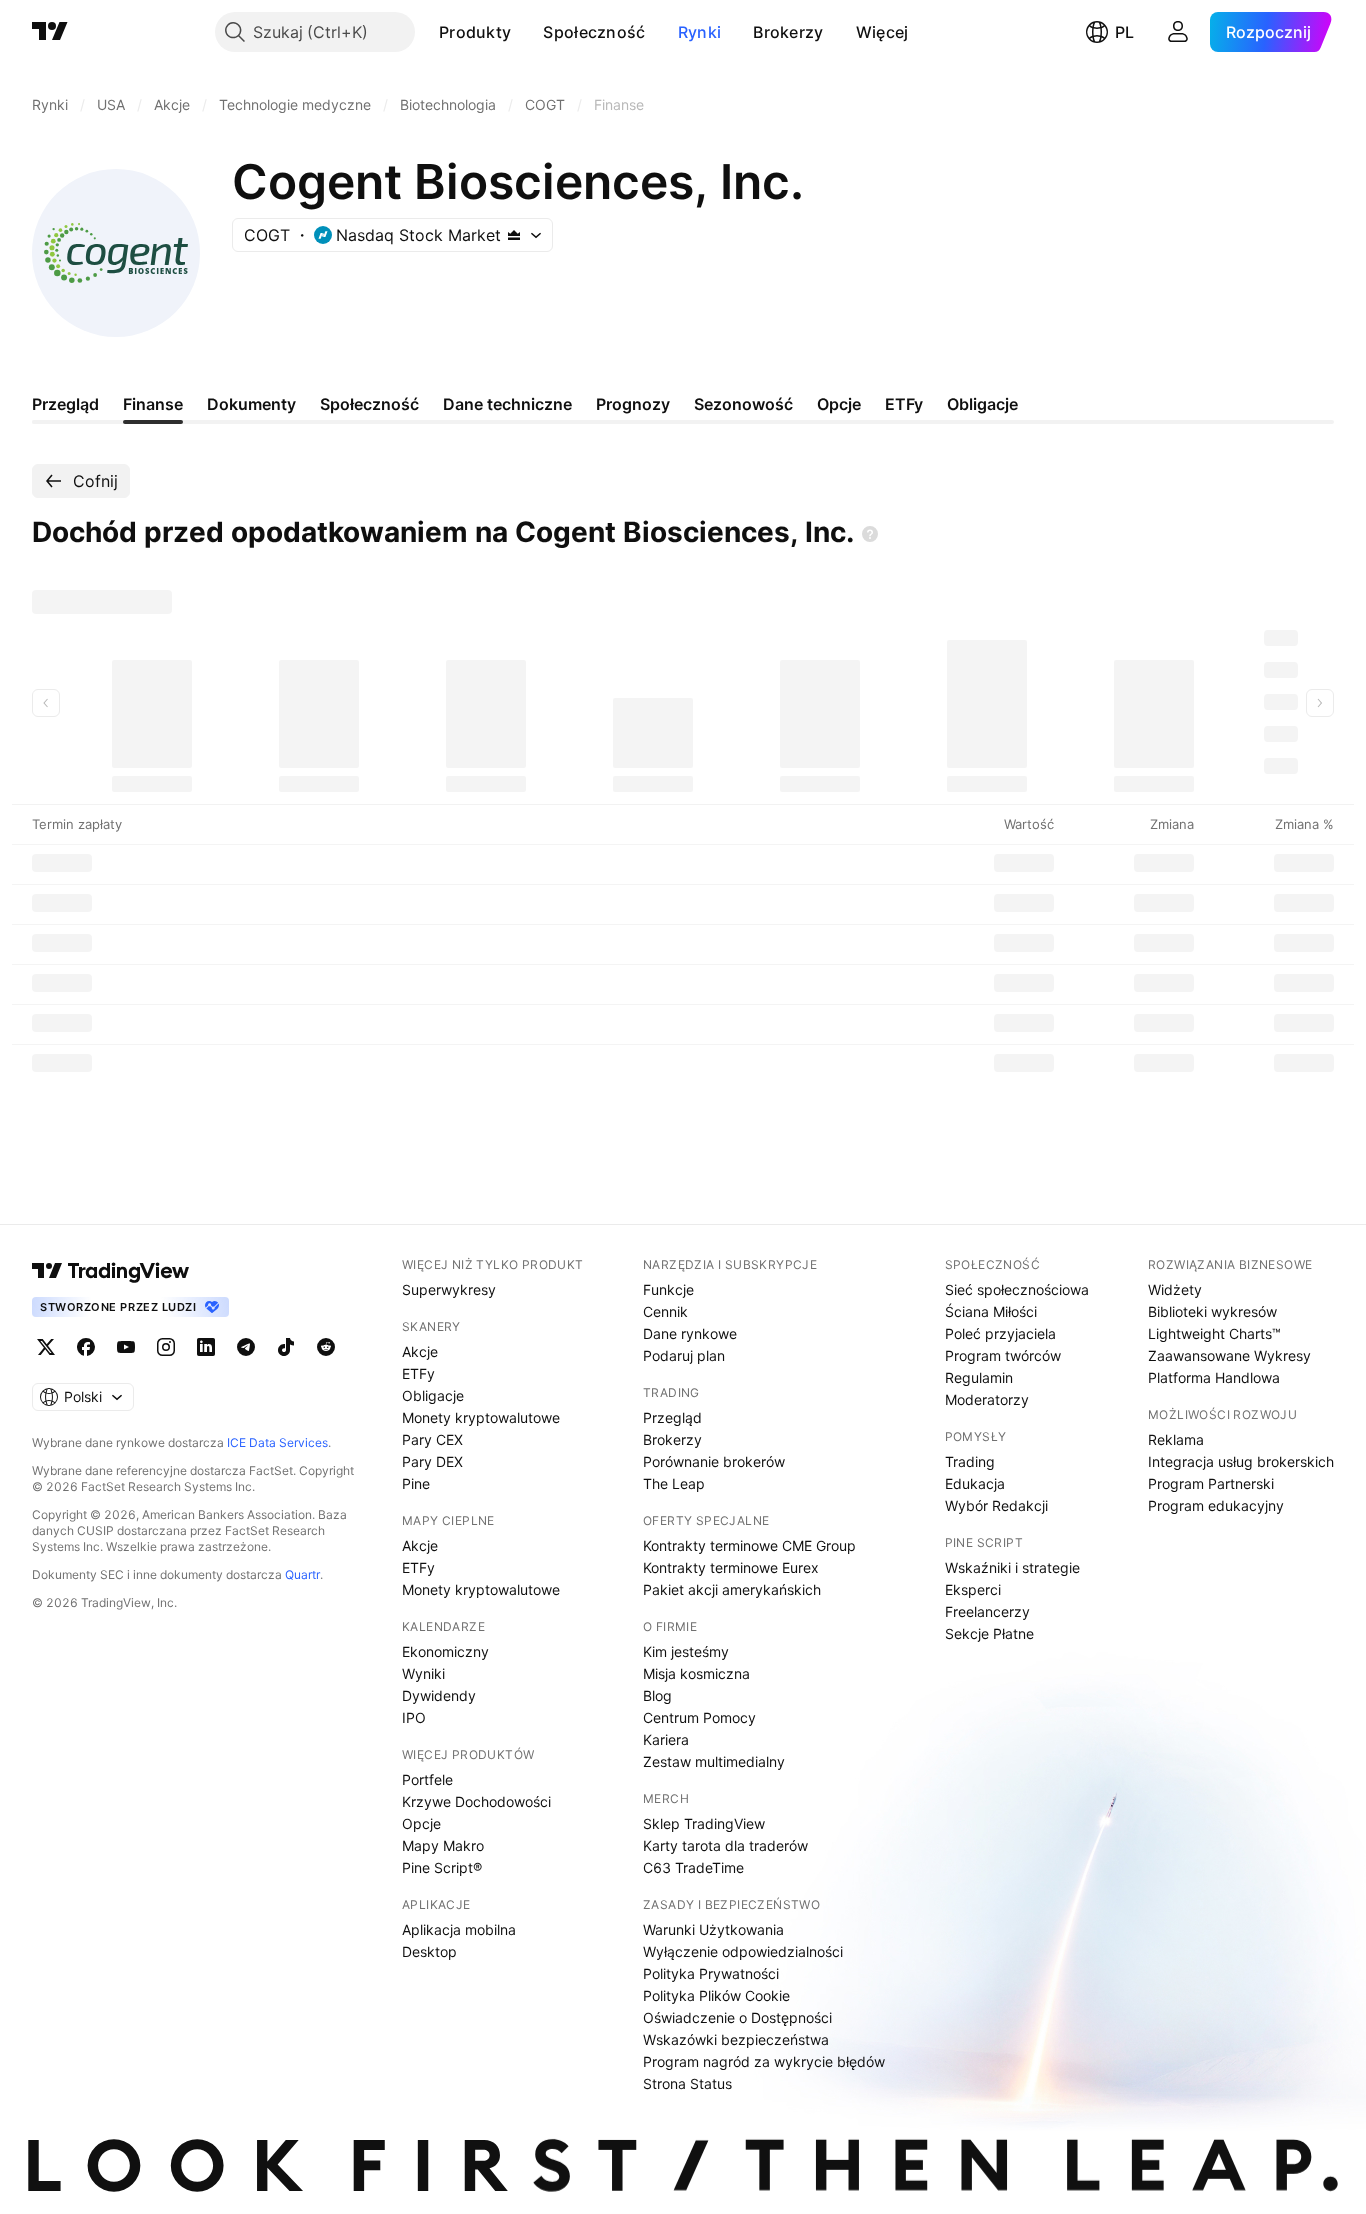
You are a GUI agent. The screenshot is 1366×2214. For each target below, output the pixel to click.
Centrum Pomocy (699, 1717)
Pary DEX (432, 1461)
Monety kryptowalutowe (481, 1417)
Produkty (475, 32)
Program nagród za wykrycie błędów (764, 2061)
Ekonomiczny (445, 1651)
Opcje (421, 1823)
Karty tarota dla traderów (725, 1845)
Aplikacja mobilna (459, 1929)
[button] (526, 32)
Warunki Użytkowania (713, 1929)
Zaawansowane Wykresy (1229, 1355)
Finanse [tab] (153, 404)
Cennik (665, 1311)
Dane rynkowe (690, 1333)
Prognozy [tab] (633, 404)
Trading (970, 1461)
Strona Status (687, 2083)
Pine (416, 1483)
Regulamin (979, 1377)
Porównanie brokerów (714, 1461)
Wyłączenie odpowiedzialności (743, 1951)
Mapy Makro (443, 1845)
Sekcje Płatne (989, 1633)
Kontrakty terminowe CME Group (749, 1545)
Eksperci (973, 1589)
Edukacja (975, 1483)
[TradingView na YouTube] (126, 1347)
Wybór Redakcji (996, 1505)
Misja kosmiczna (696, 1673)
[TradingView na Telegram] (246, 1347)
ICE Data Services (277, 1442)
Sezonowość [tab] (743, 404)
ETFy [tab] (904, 404)
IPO (414, 1717)
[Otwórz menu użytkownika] (1178, 32)
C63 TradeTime (693, 1867)
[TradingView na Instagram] (166, 1347)
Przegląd (672, 1417)
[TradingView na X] (46, 1347)
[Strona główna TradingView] (50, 32)
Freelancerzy (987, 1611)
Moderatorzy (987, 1399)
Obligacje (433, 1395)
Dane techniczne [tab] (507, 404)
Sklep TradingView (704, 1823)
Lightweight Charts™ (1214, 1333)
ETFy (418, 1373)
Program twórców (1003, 1355)
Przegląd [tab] (65, 404)
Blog (657, 1695)
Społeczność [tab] (369, 404)
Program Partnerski (1211, 1483)
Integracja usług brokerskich (1241, 1461)
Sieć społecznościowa (1017, 1289)
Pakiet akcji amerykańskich (732, 1589)
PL (1124, 32)
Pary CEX (432, 1439)
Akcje (420, 1351)
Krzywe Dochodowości (476, 1801)
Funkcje (668, 1289)
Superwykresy (449, 1289)
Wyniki (423, 1673)
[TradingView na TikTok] (286, 1347)
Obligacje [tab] (982, 404)
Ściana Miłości (991, 1311)
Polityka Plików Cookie (716, 1995)
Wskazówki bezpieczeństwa (736, 2039)
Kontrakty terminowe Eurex (731, 1567)
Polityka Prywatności (711, 1973)
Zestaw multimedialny (714, 1761)
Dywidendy (439, 1695)
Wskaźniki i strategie (1012, 1567)
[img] (514, 235)
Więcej (882, 32)
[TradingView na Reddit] (326, 1347)
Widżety (1175, 1289)
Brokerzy (788, 32)
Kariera (666, 1739)
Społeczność (594, 32)
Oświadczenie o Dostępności (737, 2017)
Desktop (429, 1951)
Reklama (1176, 1439)
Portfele (427, 1779)
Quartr (302, 1574)
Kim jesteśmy (686, 1651)
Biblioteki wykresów (1212, 1311)
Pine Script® (442, 1867)
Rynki (700, 32)
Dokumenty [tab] (251, 404)
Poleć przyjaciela (1000, 1333)
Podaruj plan (684, 1355)
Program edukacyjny (1216, 1505)
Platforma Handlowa (1214, 1377)
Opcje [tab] (839, 404)
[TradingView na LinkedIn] (206, 1347)
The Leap (674, 1483)
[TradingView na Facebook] (86, 1347)
